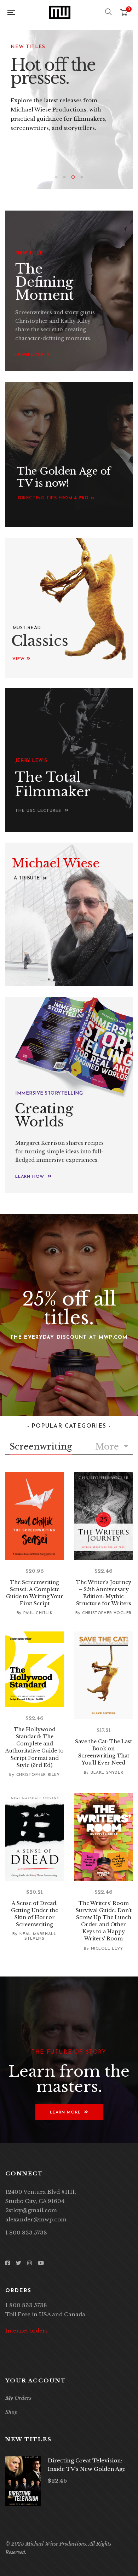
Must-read (27, 628)
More (108, 1447)
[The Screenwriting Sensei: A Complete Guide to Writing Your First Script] (34, 1516)
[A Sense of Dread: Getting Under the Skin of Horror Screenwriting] (34, 1837)
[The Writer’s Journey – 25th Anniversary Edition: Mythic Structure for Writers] (103, 1516)
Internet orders (27, 2331)
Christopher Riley (38, 1775)
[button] (56, 498)
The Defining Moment (45, 282)
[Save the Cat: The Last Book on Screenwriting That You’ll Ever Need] (103, 1675)
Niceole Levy (107, 1949)
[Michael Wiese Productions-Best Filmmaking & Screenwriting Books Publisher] (60, 12)
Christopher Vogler (107, 1613)
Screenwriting (41, 1447)
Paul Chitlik (38, 1613)
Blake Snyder (107, 1773)
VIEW (19, 659)
